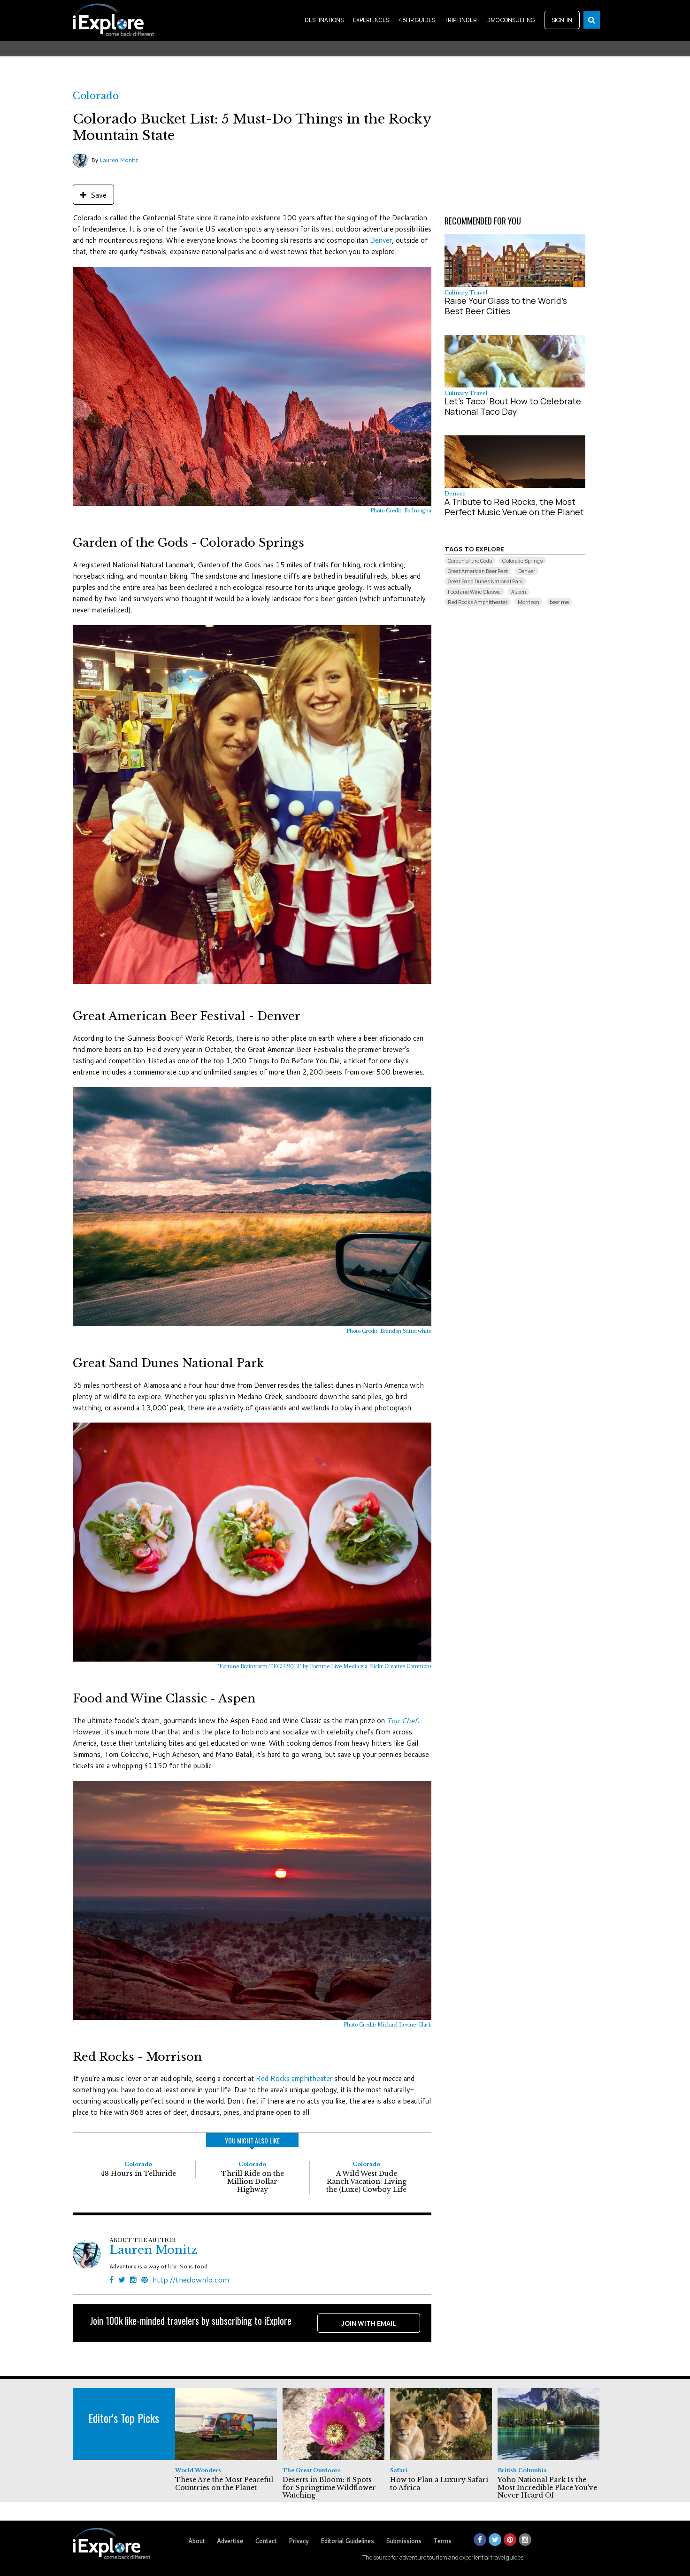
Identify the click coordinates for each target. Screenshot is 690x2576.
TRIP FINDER (461, 20)
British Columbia (522, 2470)
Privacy (299, 2541)
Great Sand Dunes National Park (485, 581)
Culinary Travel (466, 293)
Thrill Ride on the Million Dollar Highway (253, 2181)
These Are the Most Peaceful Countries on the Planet (224, 2484)
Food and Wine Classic (474, 592)
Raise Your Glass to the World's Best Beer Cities (506, 306)
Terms (442, 2541)
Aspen (519, 592)
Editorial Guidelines (347, 2541)
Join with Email (369, 2323)
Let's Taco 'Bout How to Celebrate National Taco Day (513, 406)
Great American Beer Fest (478, 571)
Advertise (230, 2541)
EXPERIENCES (371, 20)
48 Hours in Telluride (138, 2174)
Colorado (96, 96)
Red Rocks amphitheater (294, 2078)
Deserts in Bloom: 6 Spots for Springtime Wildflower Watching (329, 2488)
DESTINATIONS (324, 20)
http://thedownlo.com (191, 2279)
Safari (399, 2470)
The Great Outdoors (312, 2470)
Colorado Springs (522, 561)
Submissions (404, 2541)
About (197, 2541)
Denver (381, 240)
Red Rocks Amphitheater (478, 602)
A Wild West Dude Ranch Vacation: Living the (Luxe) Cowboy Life (366, 2181)
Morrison (529, 602)
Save (98, 195)
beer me (559, 602)
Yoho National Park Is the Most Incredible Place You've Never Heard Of (547, 2488)
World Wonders (198, 2470)
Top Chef (402, 1721)
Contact (266, 2541)
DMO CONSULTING (510, 20)
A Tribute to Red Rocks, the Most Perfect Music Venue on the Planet (514, 507)
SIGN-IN (562, 20)
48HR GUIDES (417, 20)
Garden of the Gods (470, 561)
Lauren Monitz (119, 160)
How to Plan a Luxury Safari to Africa (439, 2484)
